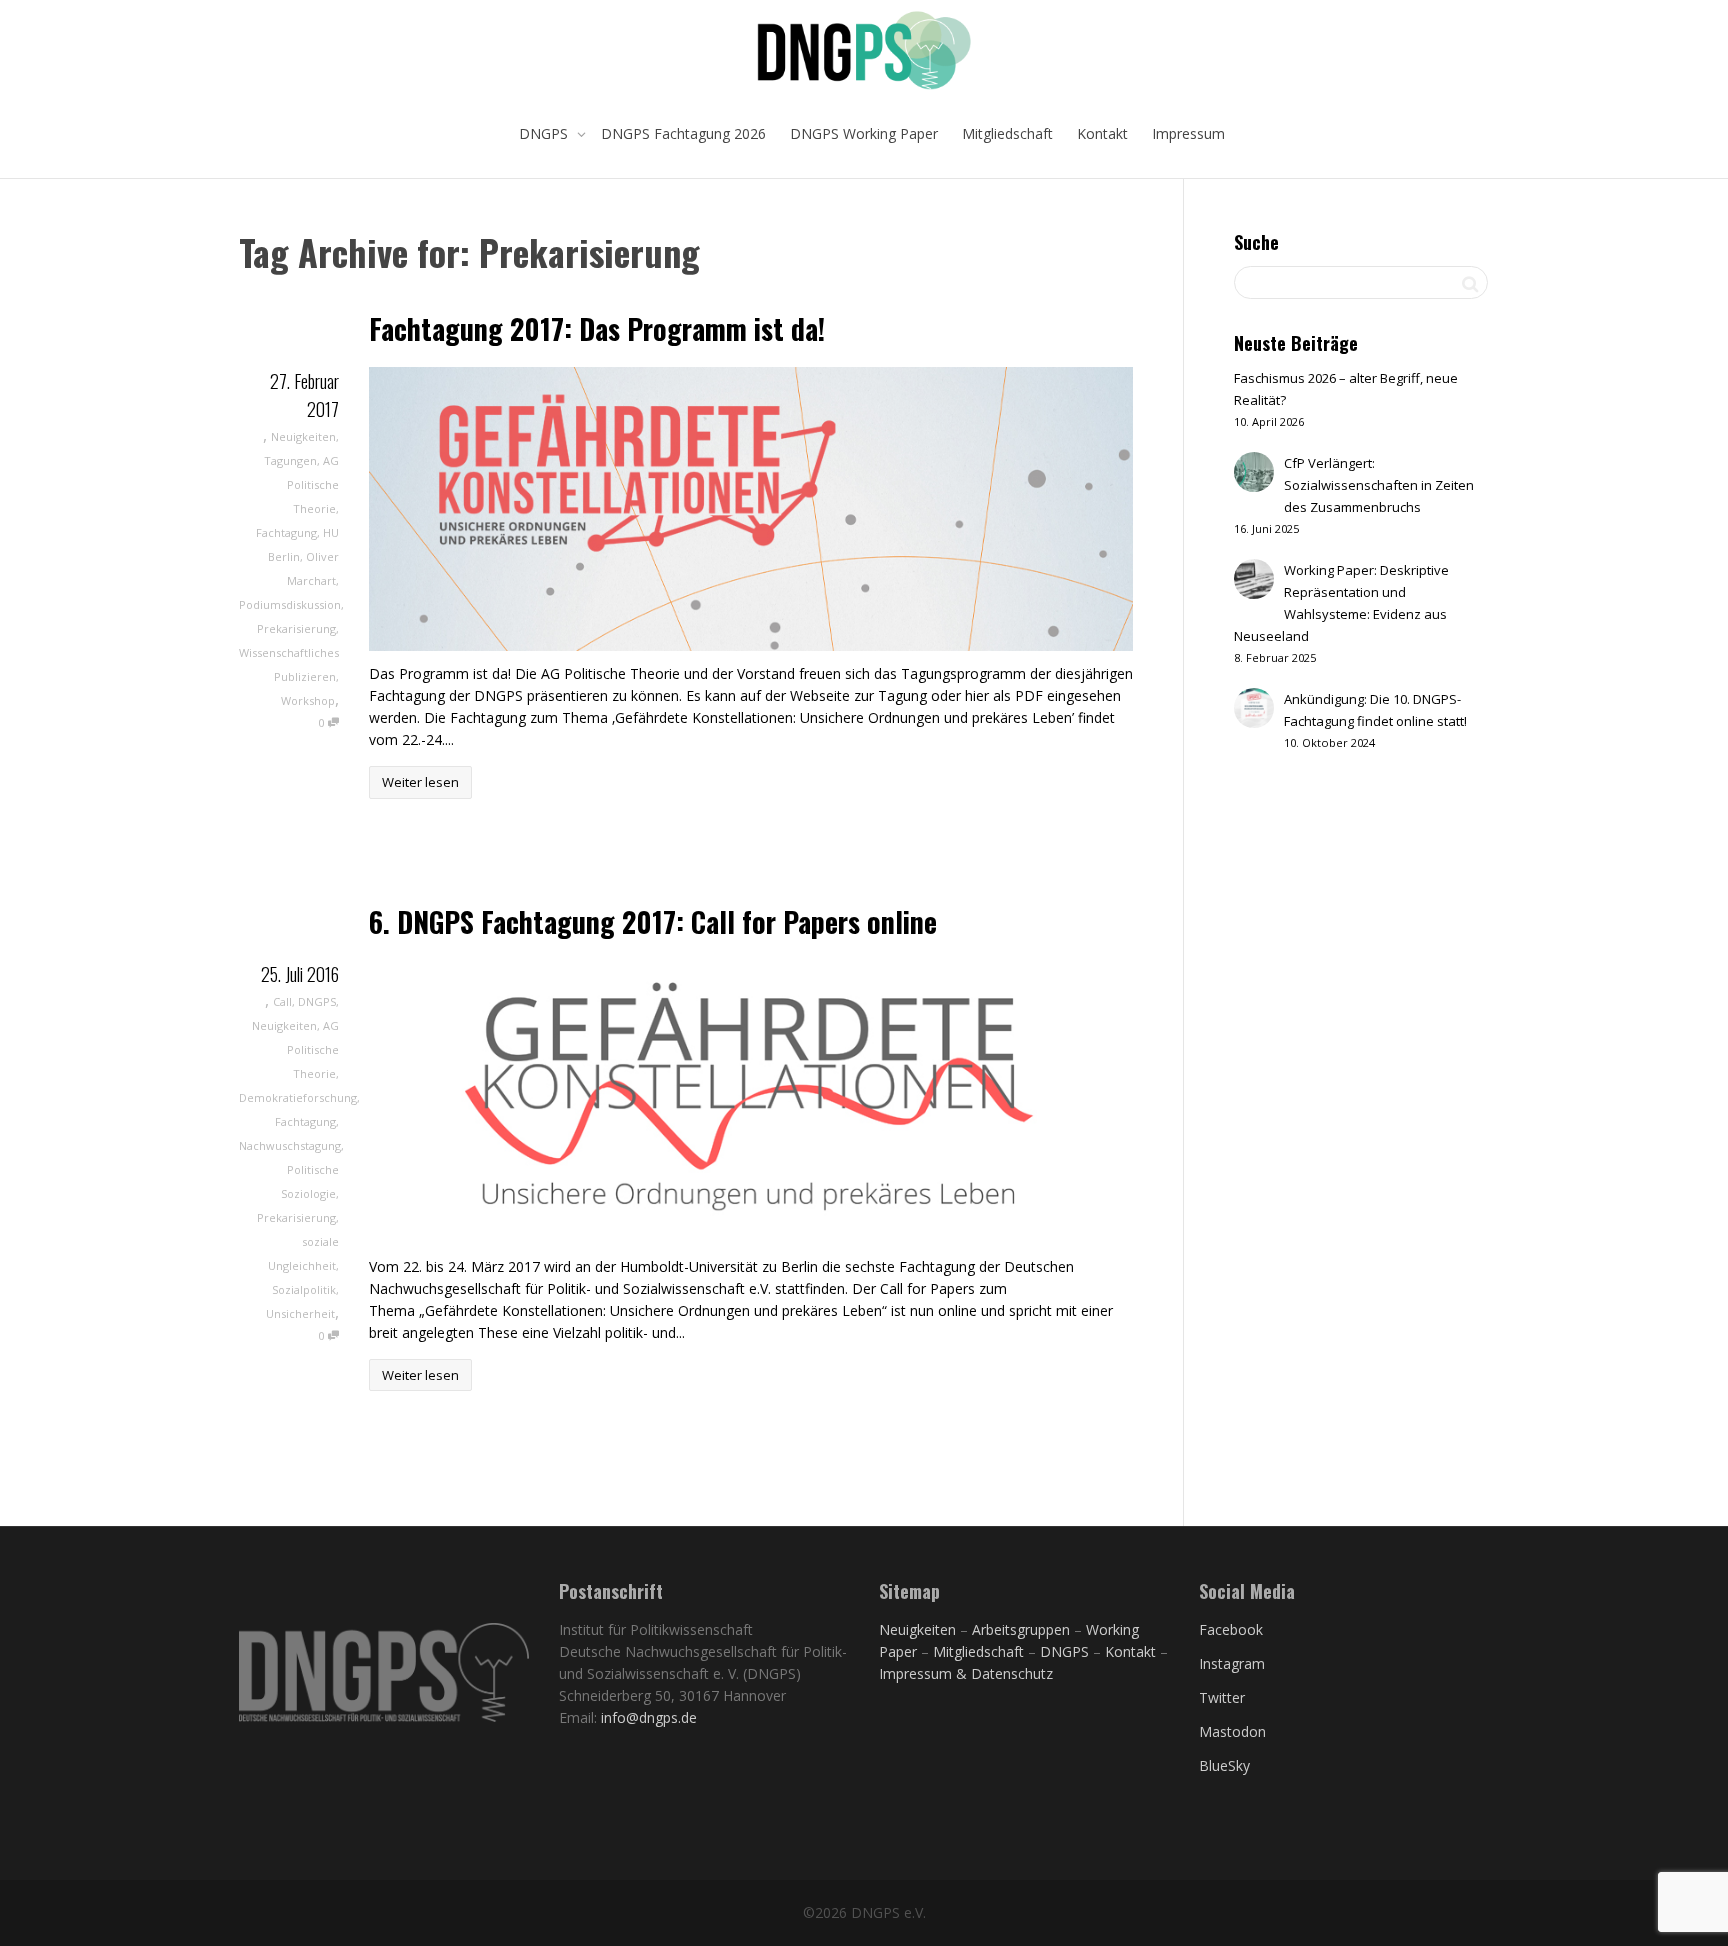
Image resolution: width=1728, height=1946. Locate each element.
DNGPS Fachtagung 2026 (683, 133)
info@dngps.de (649, 1717)
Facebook (1231, 1629)
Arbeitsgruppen (1021, 1629)
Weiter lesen (420, 782)
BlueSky (1224, 1765)
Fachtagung (286, 532)
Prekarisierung (296, 628)
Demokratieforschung (298, 1097)
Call (282, 1001)
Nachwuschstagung (290, 1145)
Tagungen (290, 460)
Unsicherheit (300, 1313)
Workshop (308, 700)
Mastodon (1232, 1731)
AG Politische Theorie (313, 484)
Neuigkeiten (303, 436)
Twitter (1222, 1697)
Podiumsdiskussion (290, 604)
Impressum (1188, 133)
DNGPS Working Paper (864, 133)
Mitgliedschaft (1007, 133)
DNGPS (545, 133)
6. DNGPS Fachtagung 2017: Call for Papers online (653, 921)
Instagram (1232, 1663)
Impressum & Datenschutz (966, 1673)
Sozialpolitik (304, 1289)
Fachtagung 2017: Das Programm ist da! (597, 328)
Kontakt (1102, 133)
